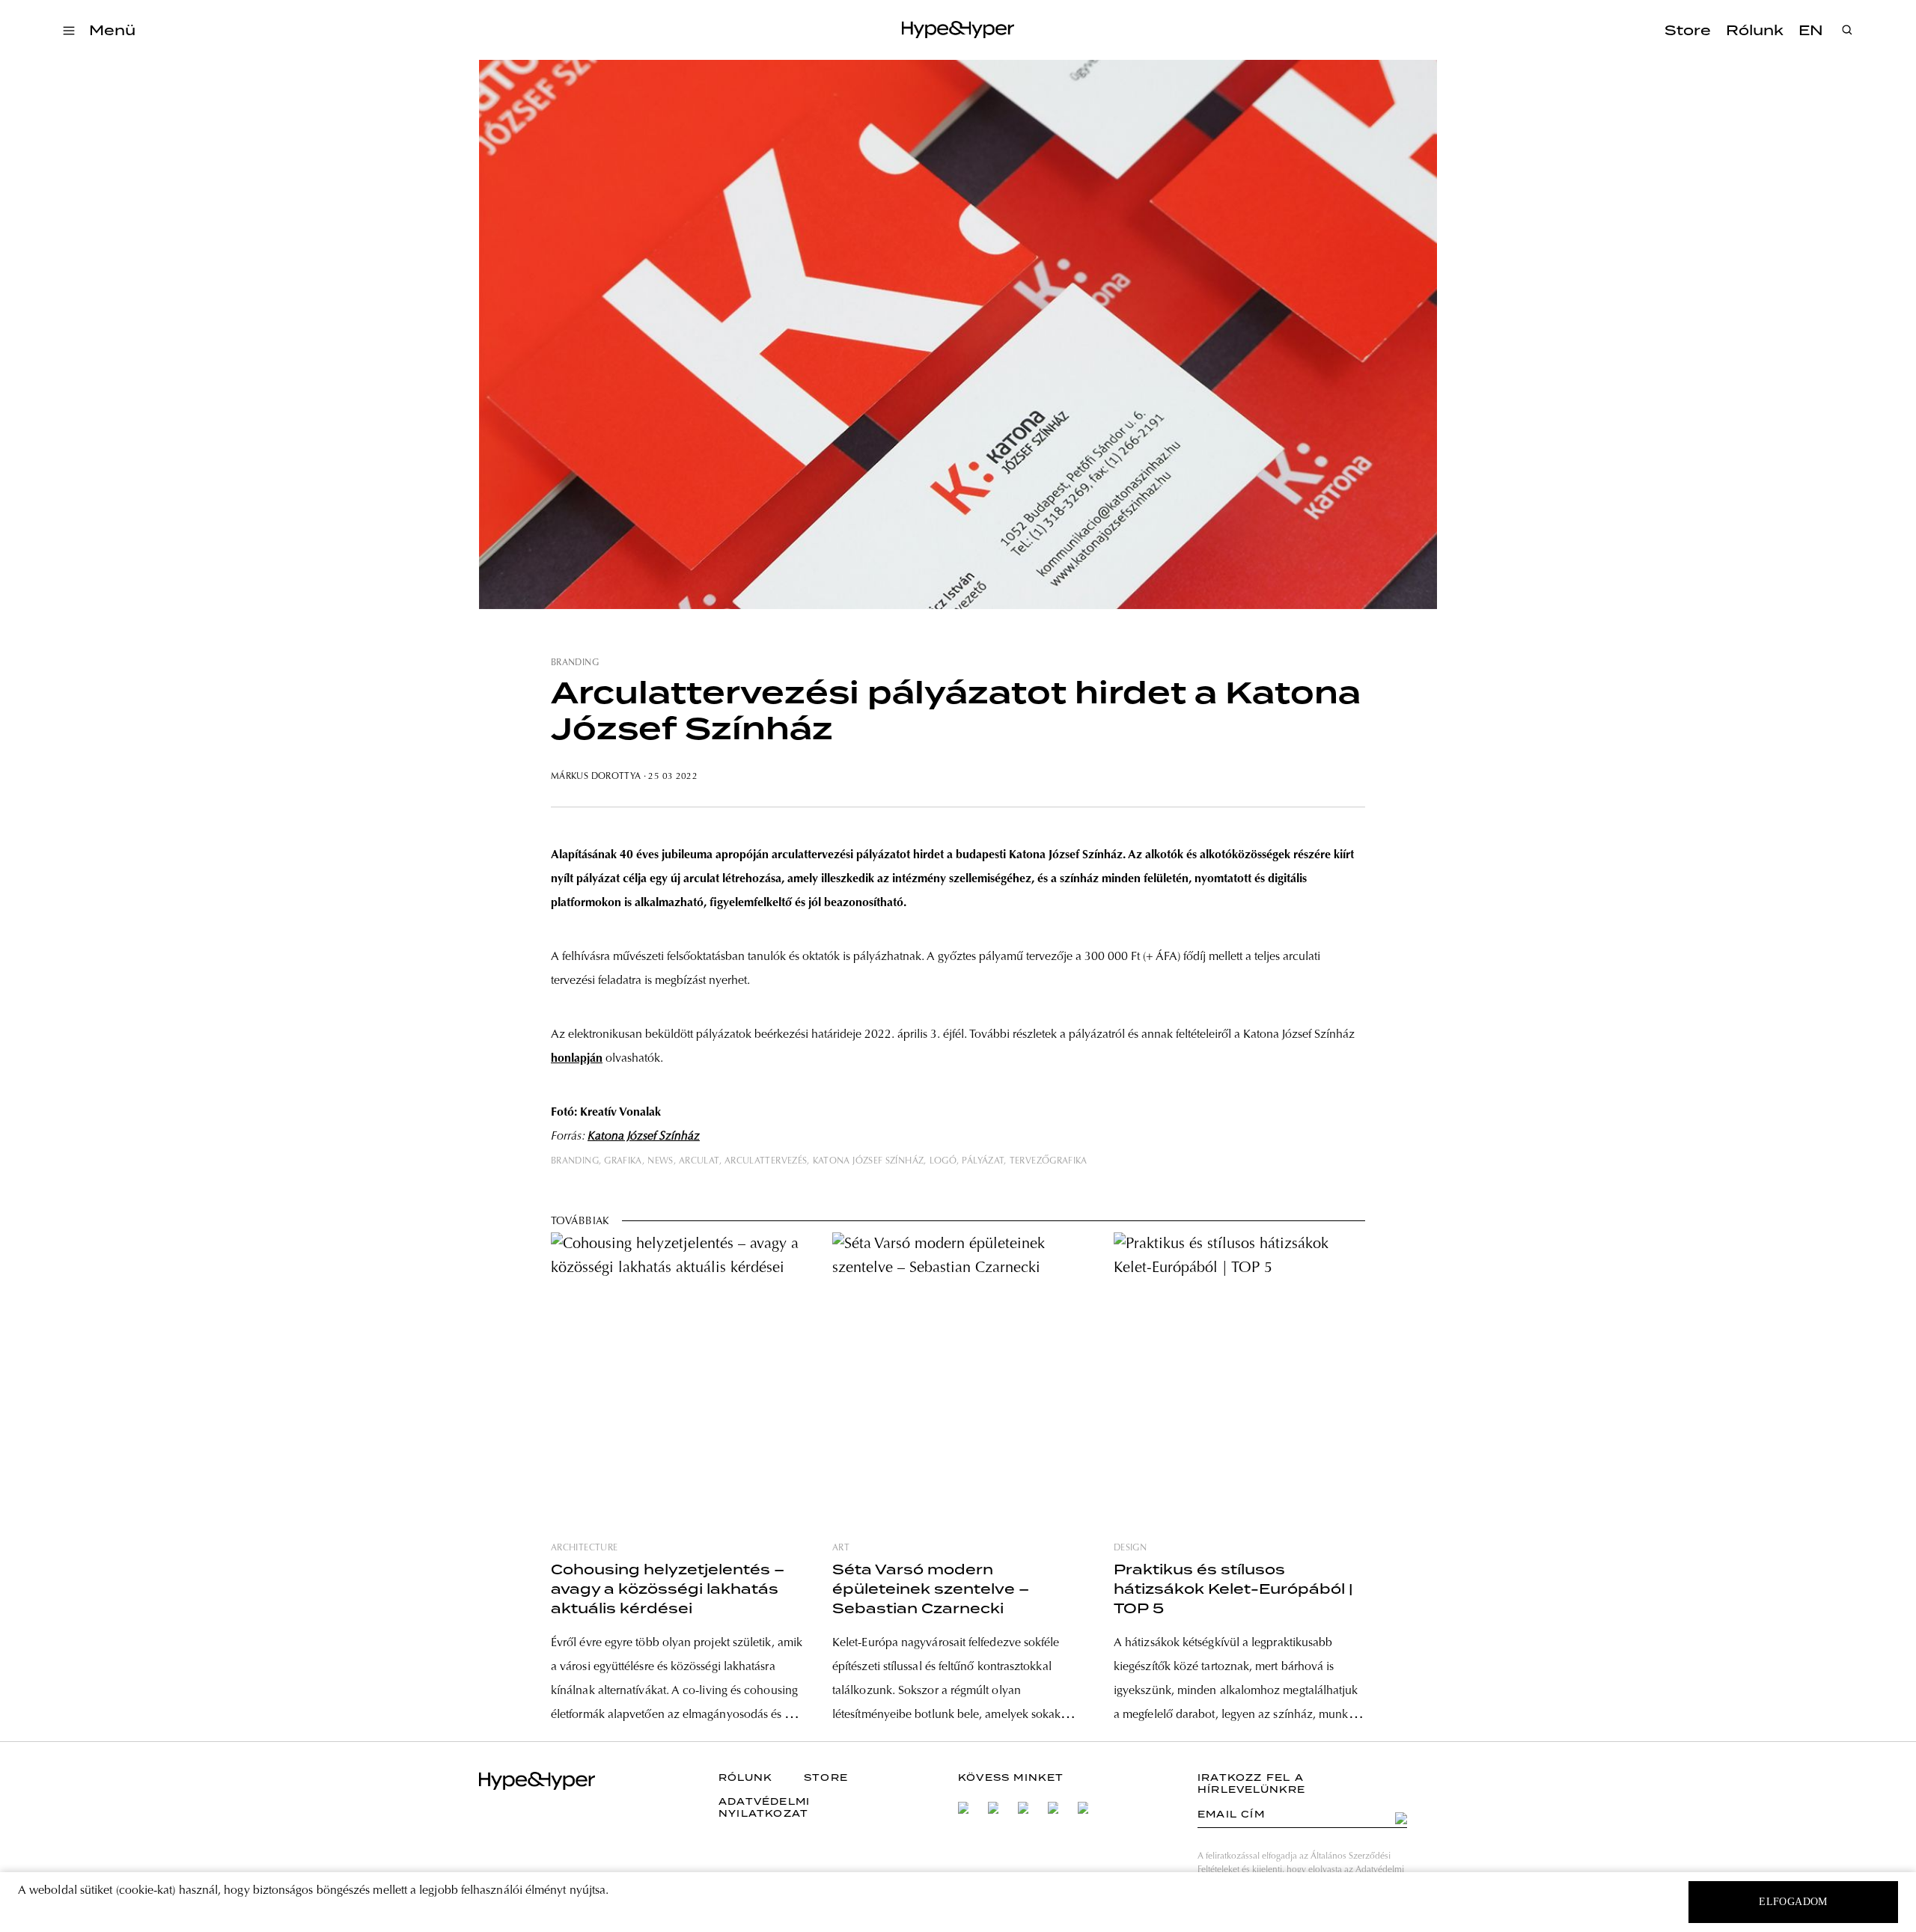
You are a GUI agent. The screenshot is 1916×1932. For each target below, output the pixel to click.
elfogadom (1793, 1902)
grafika (623, 1161)
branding (575, 663)
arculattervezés (766, 1161)
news (660, 1161)
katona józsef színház (869, 1161)
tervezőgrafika (1049, 1161)
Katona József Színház (644, 1137)
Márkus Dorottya (596, 777)
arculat (699, 1161)
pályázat (983, 1161)
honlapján (577, 1059)
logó (943, 1161)
